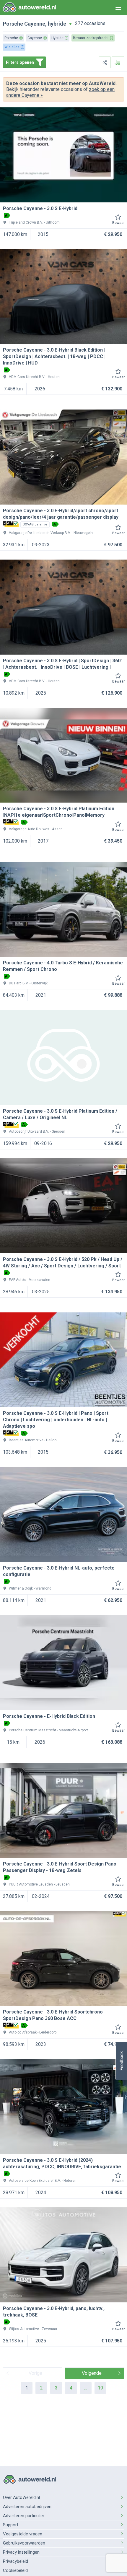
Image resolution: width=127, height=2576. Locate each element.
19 (100, 2388)
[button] (121, 2061)
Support (11, 2525)
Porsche (13, 24)
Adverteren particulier (24, 2516)
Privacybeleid (16, 2561)
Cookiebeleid (15, 2570)
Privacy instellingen (21, 2552)
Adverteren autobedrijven (27, 2507)
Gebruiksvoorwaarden (24, 2543)
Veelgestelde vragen (23, 2534)
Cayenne (35, 24)
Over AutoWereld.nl (21, 2497)
